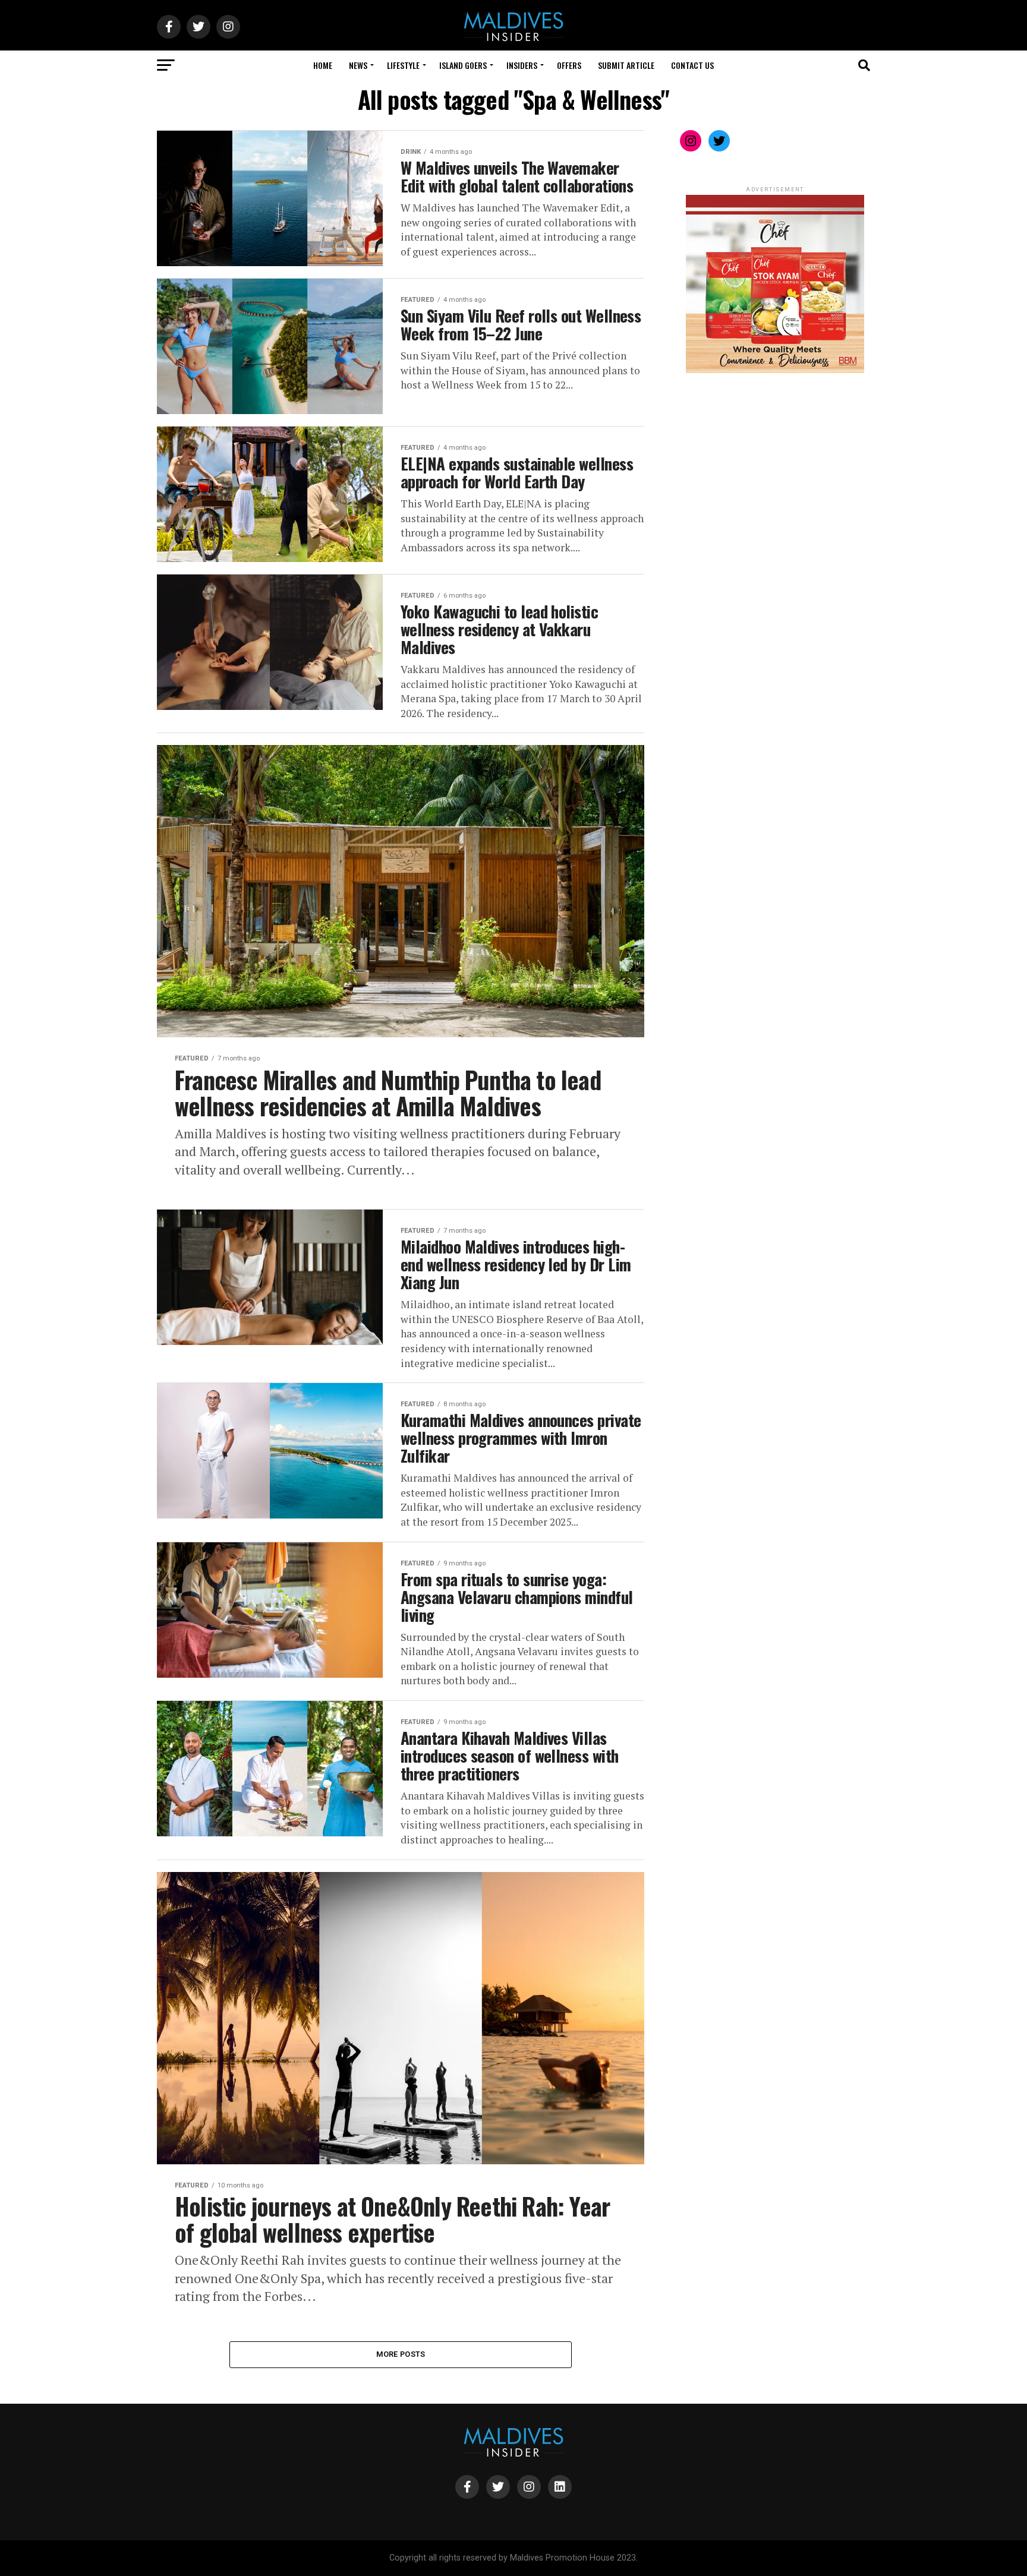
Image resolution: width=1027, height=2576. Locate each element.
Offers (569, 65)
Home (323, 65)
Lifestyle (403, 65)
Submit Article (626, 65)
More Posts (401, 2354)
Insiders (522, 65)
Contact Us (692, 65)
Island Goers (463, 65)
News (358, 65)
